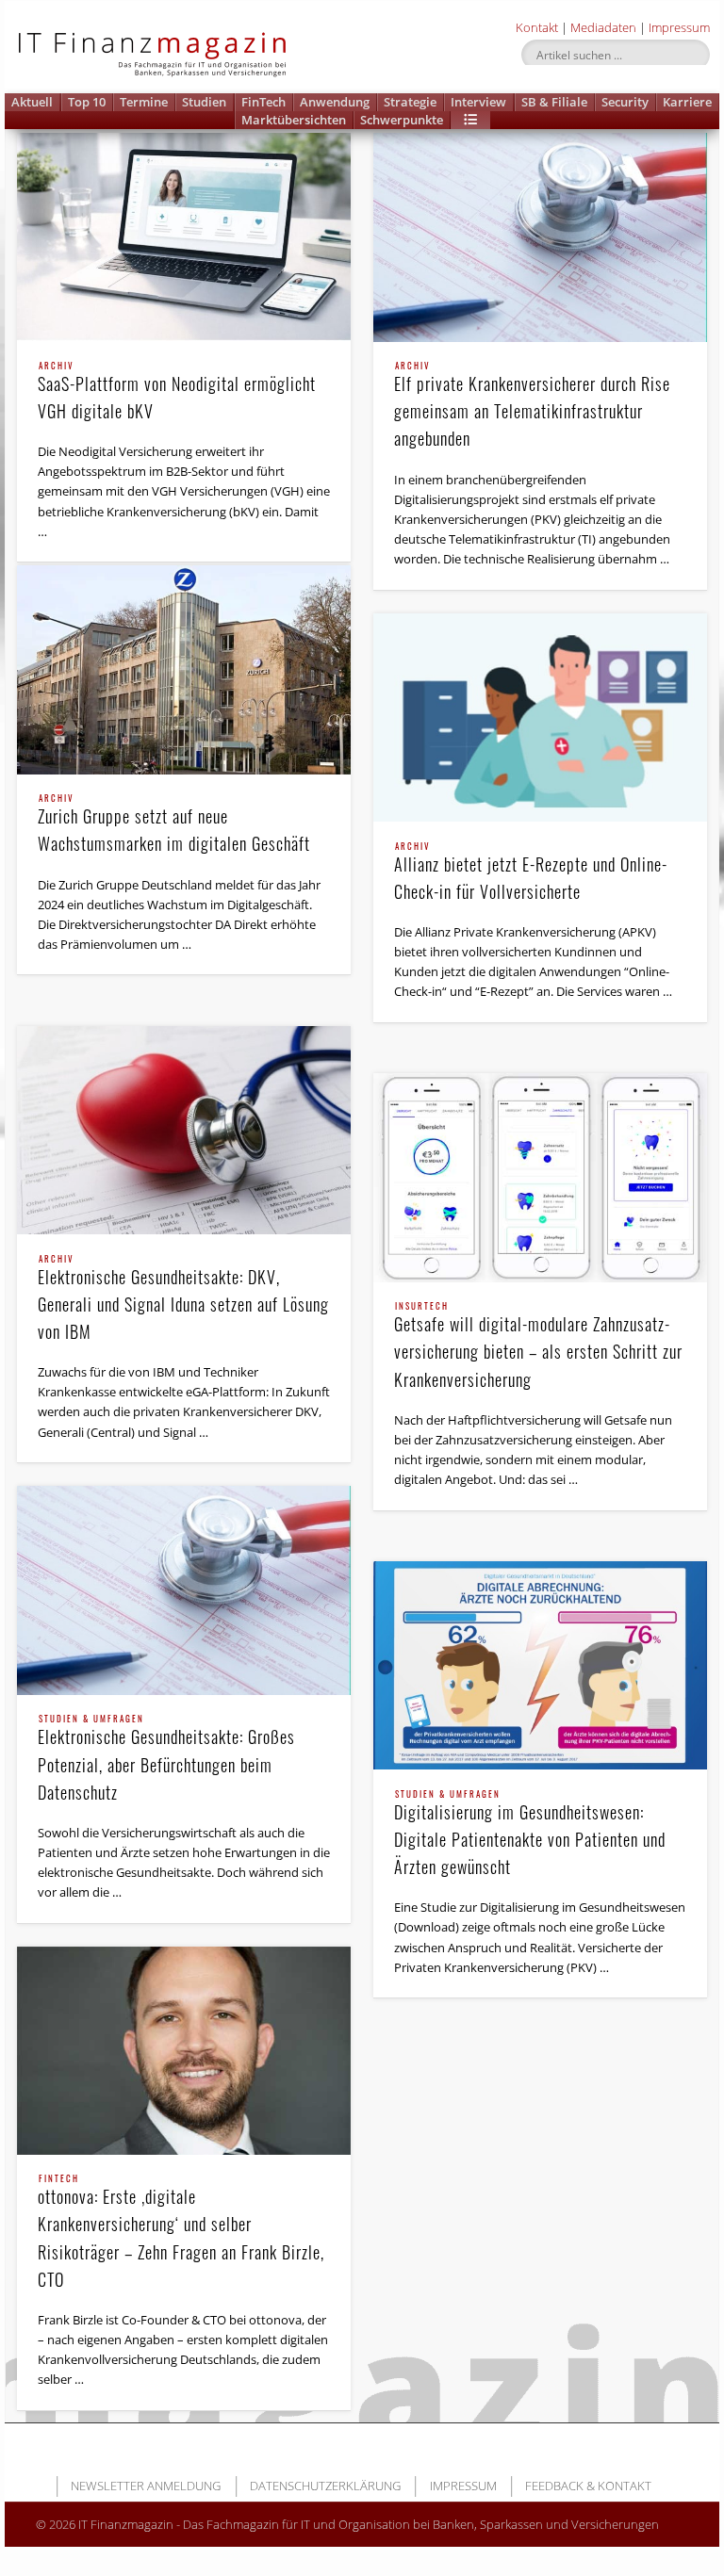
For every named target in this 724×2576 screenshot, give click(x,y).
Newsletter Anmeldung (146, 2486)
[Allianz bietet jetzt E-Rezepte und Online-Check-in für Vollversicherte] (540, 717)
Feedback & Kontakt (588, 2486)
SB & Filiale (554, 102)
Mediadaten (603, 27)
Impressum (679, 27)
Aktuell (32, 102)
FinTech (263, 102)
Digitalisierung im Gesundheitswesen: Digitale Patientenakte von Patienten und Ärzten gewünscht (530, 1834)
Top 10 (87, 102)
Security (625, 102)
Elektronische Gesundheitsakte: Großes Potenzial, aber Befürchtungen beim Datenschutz (166, 1759)
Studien (204, 102)
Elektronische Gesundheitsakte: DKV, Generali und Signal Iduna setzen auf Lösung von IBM (183, 1299)
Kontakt (537, 27)
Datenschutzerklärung (325, 2486)
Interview (478, 102)
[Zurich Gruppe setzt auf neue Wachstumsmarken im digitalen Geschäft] (184, 669)
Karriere (687, 102)
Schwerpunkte (402, 120)
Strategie (410, 102)
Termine (144, 102)
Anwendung (335, 102)
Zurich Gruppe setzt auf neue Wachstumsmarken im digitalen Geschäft (174, 825)
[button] (470, 120)
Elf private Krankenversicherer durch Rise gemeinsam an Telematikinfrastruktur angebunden (532, 406)
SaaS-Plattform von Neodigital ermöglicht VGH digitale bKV (177, 392)
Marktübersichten (294, 120)
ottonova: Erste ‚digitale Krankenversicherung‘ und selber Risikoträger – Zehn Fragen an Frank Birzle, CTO (181, 2233)
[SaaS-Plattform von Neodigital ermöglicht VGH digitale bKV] (184, 237)
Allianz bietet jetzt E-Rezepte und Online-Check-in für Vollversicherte (531, 873)
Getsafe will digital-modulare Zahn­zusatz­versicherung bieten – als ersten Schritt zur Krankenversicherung (538, 1346)
